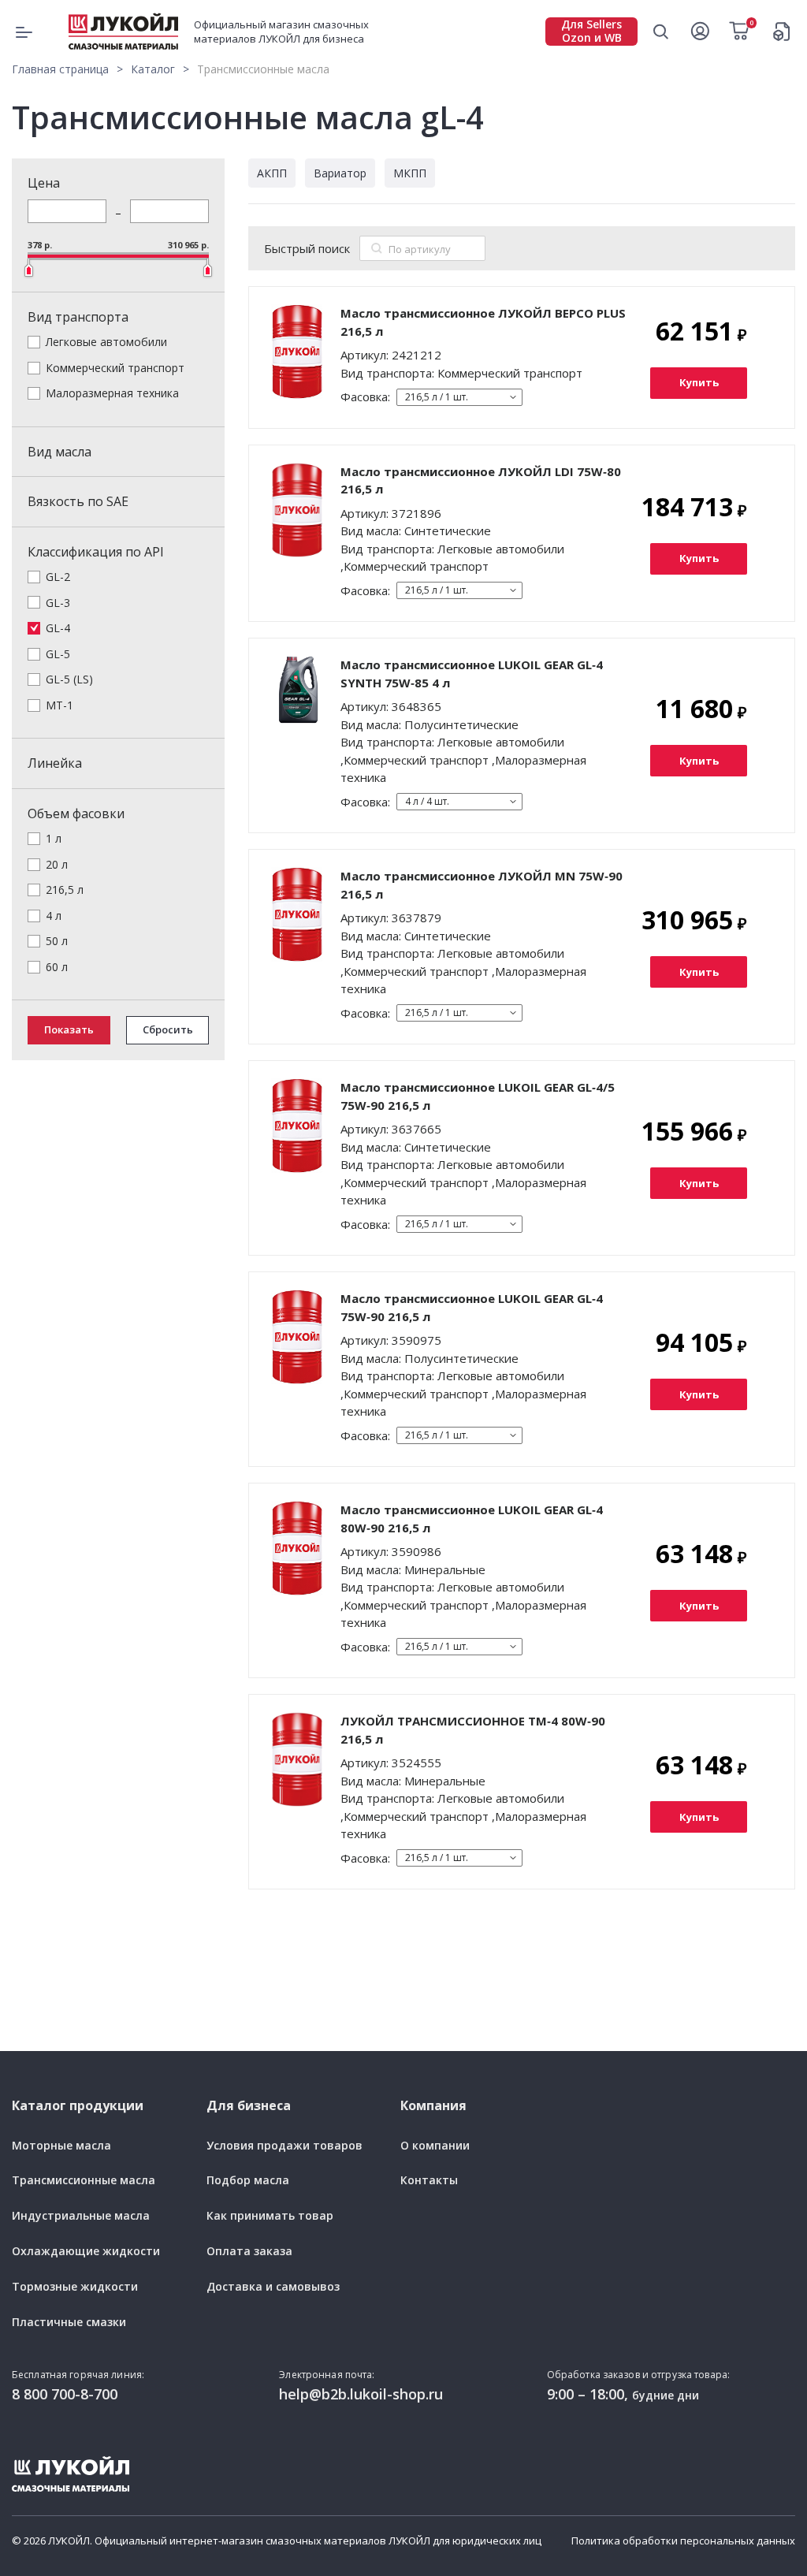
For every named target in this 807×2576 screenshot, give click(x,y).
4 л (54, 916)
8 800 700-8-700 (65, 2394)
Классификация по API (96, 552)
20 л (57, 864)
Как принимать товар (270, 2216)
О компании (435, 2146)
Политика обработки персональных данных (683, 2541)
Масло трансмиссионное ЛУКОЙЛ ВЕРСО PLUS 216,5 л (483, 322)
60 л (57, 967)
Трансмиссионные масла (84, 2181)
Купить (699, 382)
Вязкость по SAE (78, 501)
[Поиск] (377, 248)
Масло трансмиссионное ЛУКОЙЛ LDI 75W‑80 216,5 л (481, 480)
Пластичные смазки (69, 2323)
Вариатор (340, 173)
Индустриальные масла (81, 2216)
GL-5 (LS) (69, 679)
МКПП (410, 173)
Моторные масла (61, 2146)
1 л (54, 838)
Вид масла (60, 452)
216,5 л (65, 890)
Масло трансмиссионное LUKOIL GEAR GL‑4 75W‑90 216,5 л (472, 1307)
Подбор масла (248, 2181)
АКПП (272, 173)
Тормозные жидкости (75, 2287)
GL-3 (58, 603)
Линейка (55, 763)
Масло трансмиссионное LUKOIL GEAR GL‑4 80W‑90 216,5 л (472, 1519)
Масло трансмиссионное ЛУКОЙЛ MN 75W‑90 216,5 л (482, 885)
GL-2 (58, 577)
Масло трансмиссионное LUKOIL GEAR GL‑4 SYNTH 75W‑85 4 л (472, 674)
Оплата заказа (249, 2252)
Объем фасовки (76, 813)
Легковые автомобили (106, 342)
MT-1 (60, 705)
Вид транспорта (78, 317)
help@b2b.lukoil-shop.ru (361, 2394)
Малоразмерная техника (112, 393)
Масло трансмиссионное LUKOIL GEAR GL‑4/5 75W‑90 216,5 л (478, 1096)
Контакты (429, 2181)
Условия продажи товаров (284, 2146)
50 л (57, 941)
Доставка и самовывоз (273, 2287)
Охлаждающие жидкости (86, 2252)
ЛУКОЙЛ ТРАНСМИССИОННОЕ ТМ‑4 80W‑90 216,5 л (473, 1730)
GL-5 (58, 654)
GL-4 (58, 628)
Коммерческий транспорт (115, 368)
